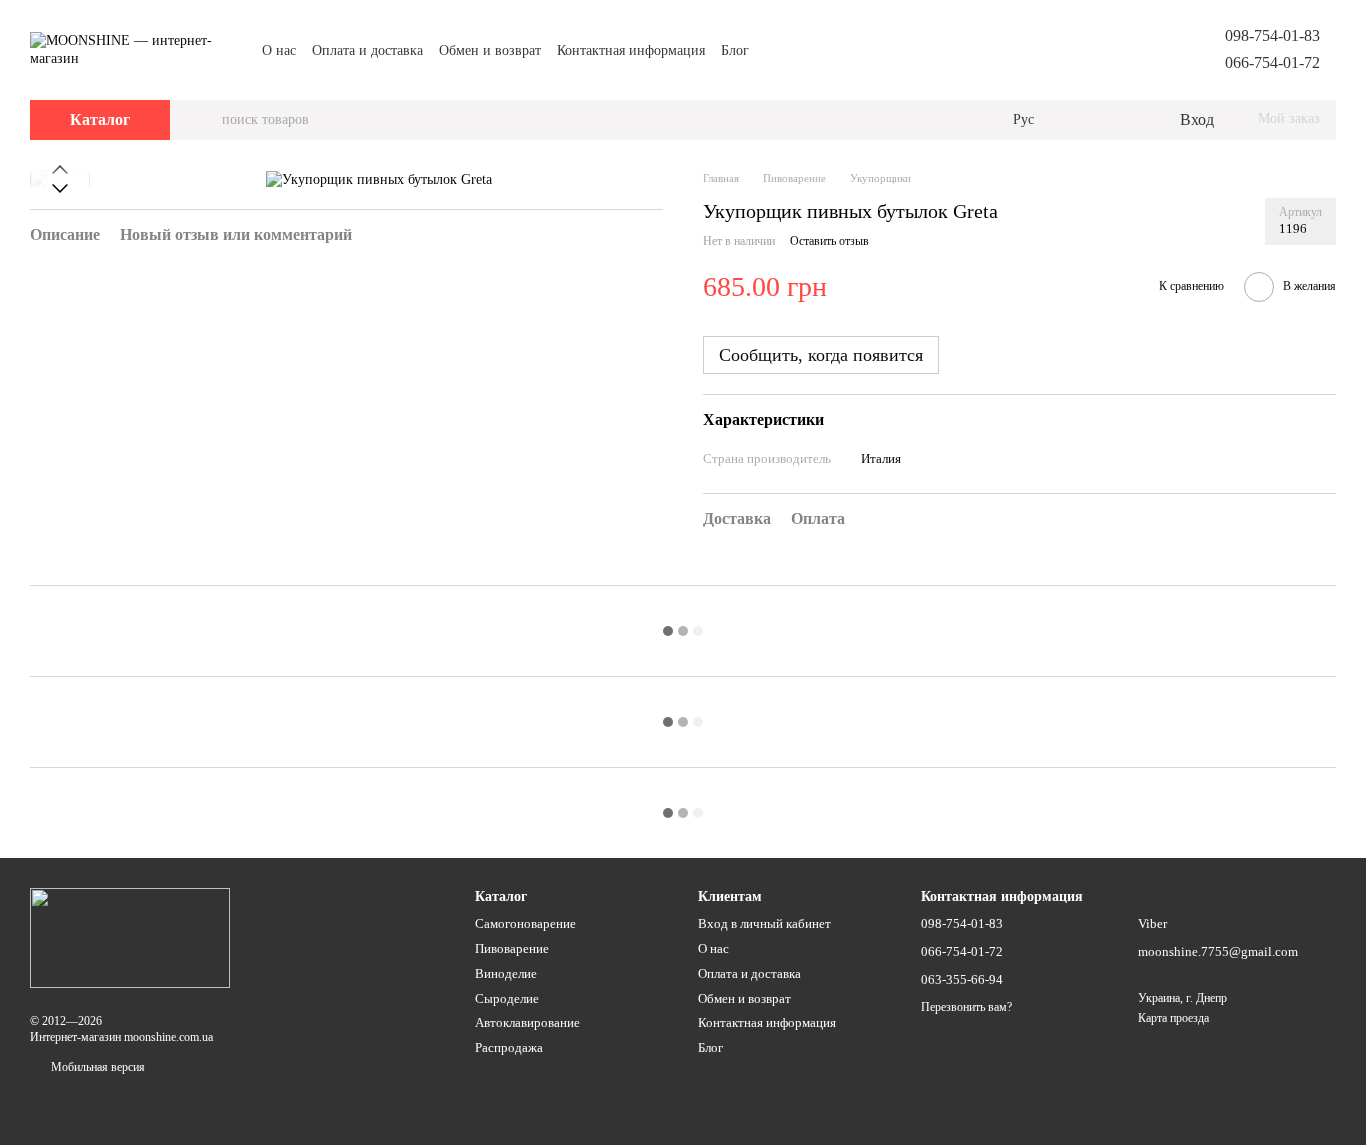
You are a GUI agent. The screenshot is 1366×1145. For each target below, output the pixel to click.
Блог (735, 50)
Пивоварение (512, 948)
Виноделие (506, 973)
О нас (279, 50)
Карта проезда (1173, 1018)
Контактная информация (631, 50)
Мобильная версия (96, 1067)
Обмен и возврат (490, 50)
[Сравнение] (1082, 120)
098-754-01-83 (1272, 35)
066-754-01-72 (1272, 62)
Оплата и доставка (367, 50)
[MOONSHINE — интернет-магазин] (130, 936)
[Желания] (1122, 120)
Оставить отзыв (829, 241)
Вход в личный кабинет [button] (764, 923)
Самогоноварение (525, 923)
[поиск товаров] (206, 120)
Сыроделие (507, 998)
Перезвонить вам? (966, 1007)
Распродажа (509, 1047)
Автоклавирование (527, 1022)
